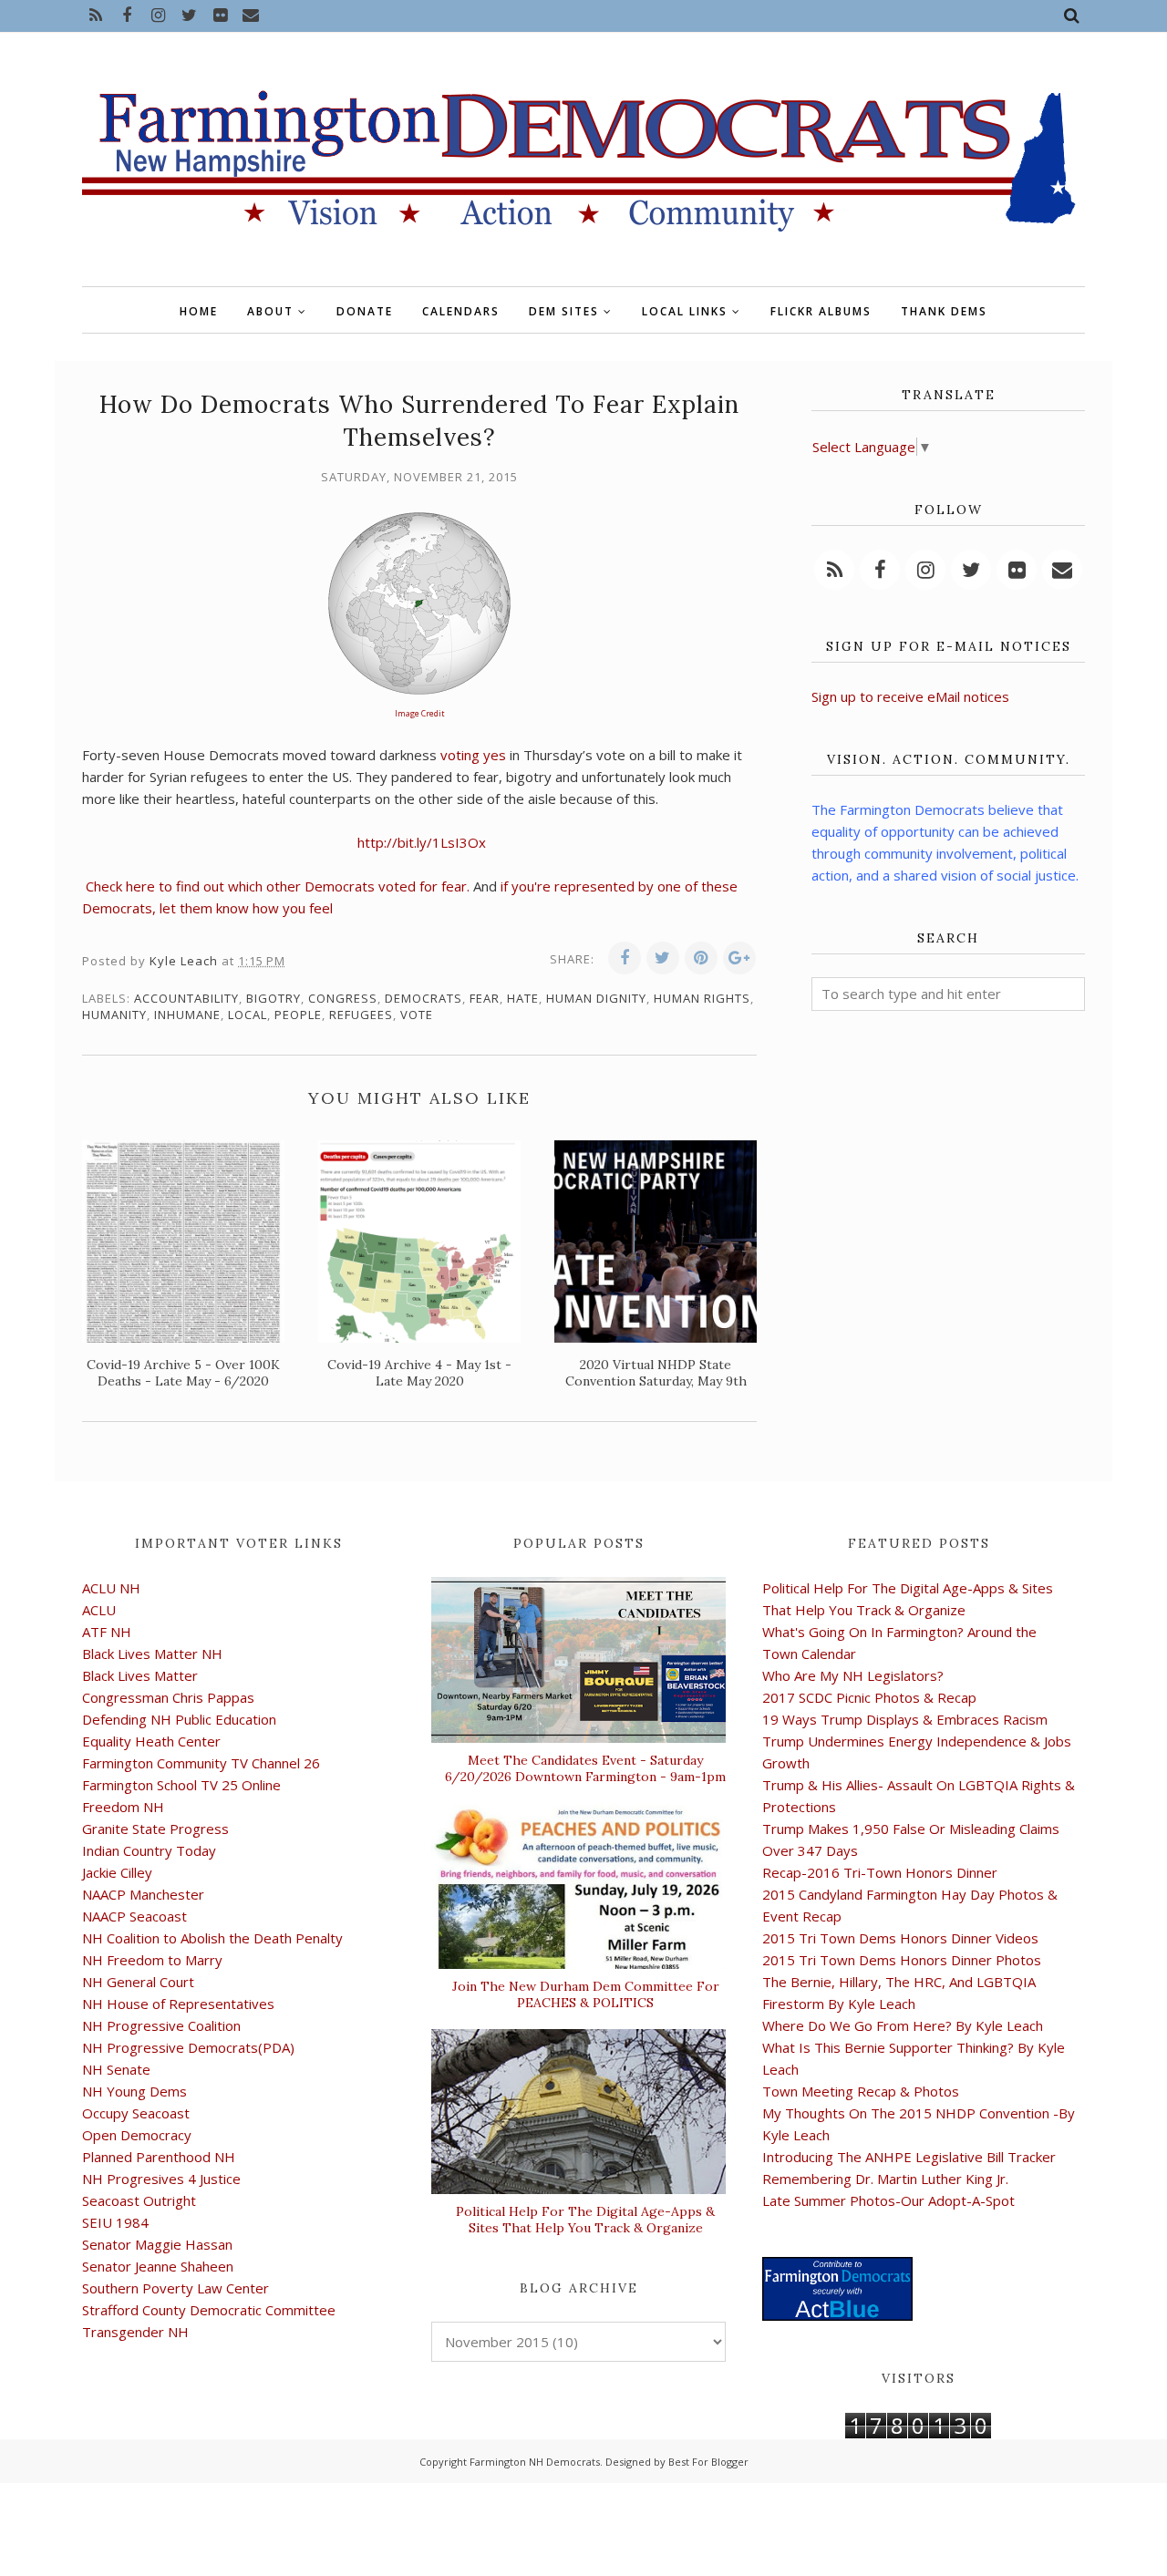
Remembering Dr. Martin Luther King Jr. (885, 2179)
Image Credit (420, 713)
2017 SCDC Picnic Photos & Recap (869, 1697)
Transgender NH (135, 2332)
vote (417, 1015)
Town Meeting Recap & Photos (861, 2091)
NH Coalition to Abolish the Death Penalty (212, 1938)
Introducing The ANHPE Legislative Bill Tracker (909, 2157)
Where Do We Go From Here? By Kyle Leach (903, 2025)
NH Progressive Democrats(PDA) (188, 2047)
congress (343, 998)
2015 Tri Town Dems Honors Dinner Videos (900, 1938)
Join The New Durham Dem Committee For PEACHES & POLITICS (586, 1994)
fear (485, 998)
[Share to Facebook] (625, 958)
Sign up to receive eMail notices (910, 696)
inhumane (187, 1015)
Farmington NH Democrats (535, 2462)
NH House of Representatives (178, 2004)
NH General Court (138, 1982)
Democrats (423, 998)
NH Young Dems (134, 2091)
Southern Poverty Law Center (176, 2288)
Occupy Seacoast (136, 2113)
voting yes (473, 755)
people (298, 1015)
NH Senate (116, 2069)
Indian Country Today (149, 1850)
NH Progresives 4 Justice (161, 2179)
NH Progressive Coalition (161, 2025)
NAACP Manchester (143, 1894)
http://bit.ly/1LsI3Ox (422, 842)
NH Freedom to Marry (152, 1960)
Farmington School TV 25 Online (181, 1785)
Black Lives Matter (140, 1675)
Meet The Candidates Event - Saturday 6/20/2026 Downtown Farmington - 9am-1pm (585, 1768)
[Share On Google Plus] (739, 958)
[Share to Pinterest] (701, 958)
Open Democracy (137, 2135)
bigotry (274, 998)
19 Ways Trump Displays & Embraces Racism (905, 1719)
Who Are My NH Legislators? (853, 1675)
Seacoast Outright (139, 2200)
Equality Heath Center (151, 1741)
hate (523, 998)
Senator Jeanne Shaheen (158, 2266)
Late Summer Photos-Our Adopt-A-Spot (888, 2200)
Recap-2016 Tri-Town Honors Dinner (880, 1872)
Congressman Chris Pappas (168, 1697)
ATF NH (107, 1632)
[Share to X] (663, 958)
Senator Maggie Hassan (157, 2244)
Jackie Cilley (117, 1872)
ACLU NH (111, 1588)
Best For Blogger (708, 2462)
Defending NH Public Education (179, 1719)
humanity (114, 1015)
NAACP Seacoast (134, 1916)
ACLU (99, 1610)
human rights (702, 998)
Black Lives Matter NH (152, 1654)
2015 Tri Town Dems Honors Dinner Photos (902, 1960)
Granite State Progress (155, 1829)
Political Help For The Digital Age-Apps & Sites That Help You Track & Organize (585, 2220)
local (248, 1015)
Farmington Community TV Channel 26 (201, 1763)
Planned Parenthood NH (159, 2157)
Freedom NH (123, 1807)
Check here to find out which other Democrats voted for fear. (278, 886)
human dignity (596, 998)
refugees (361, 1015)
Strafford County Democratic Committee (209, 2310)
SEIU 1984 (115, 2222)
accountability (186, 998)
